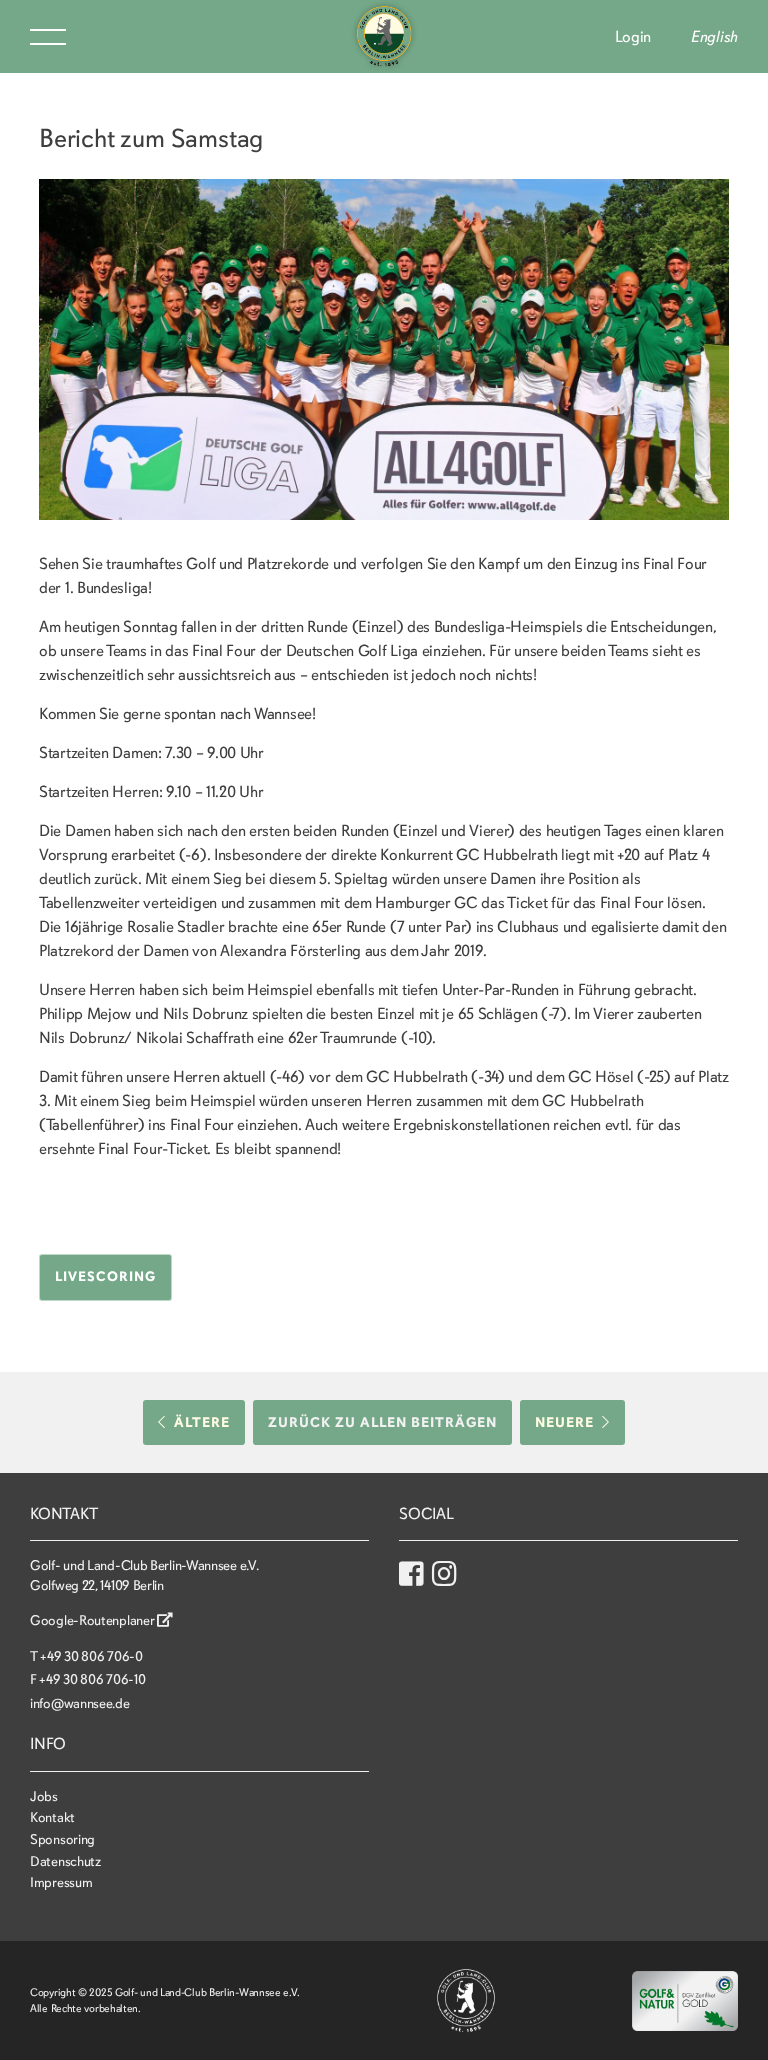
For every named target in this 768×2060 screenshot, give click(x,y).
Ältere (202, 1422)
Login (633, 37)
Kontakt (52, 1817)
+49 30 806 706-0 (91, 1656)
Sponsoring (62, 1839)
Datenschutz (65, 1861)
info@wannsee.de (80, 1703)
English (714, 37)
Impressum (61, 1882)
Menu (48, 37)
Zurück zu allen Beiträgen (382, 1422)
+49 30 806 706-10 (92, 1679)
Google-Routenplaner (93, 1620)
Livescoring (105, 1276)
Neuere (564, 1422)
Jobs (44, 1796)
